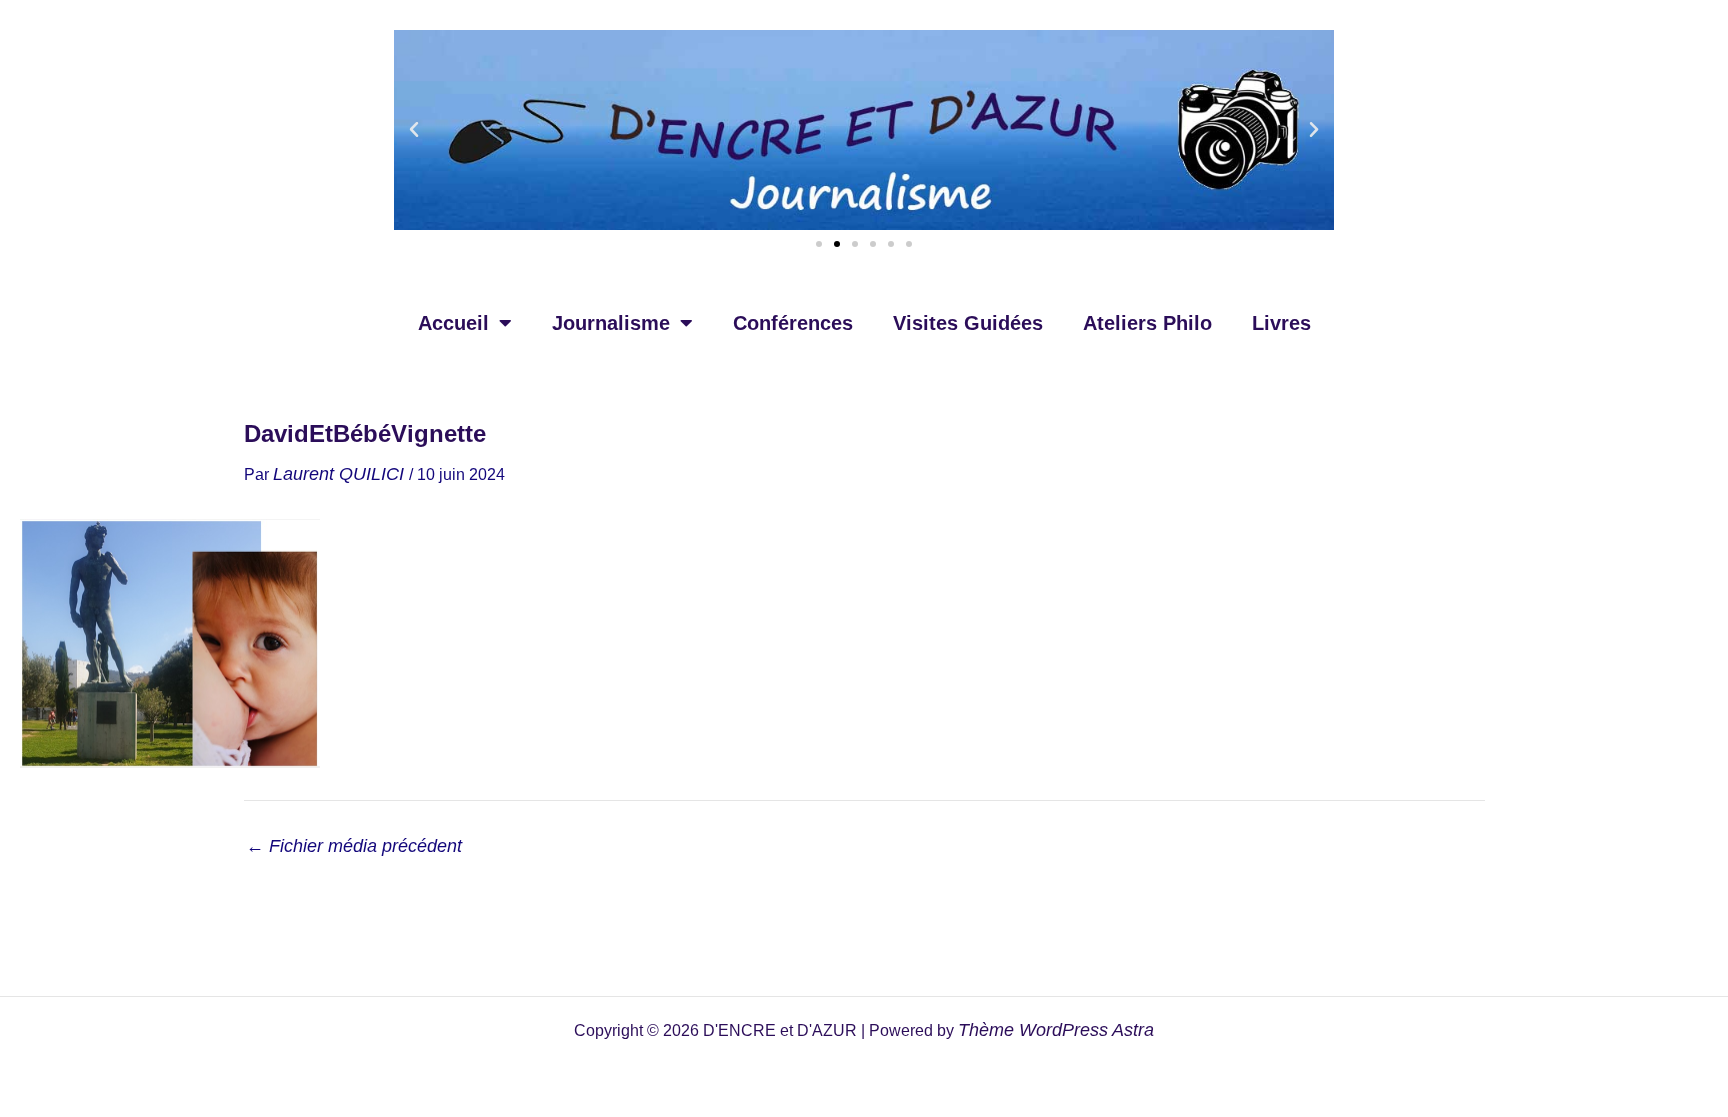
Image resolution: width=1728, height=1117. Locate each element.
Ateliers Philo (1147, 323)
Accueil (453, 323)
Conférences (793, 323)
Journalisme (611, 323)
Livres (1281, 323)
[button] (414, 130)
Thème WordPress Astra (1056, 1030)
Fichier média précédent (354, 846)
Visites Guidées (968, 323)
